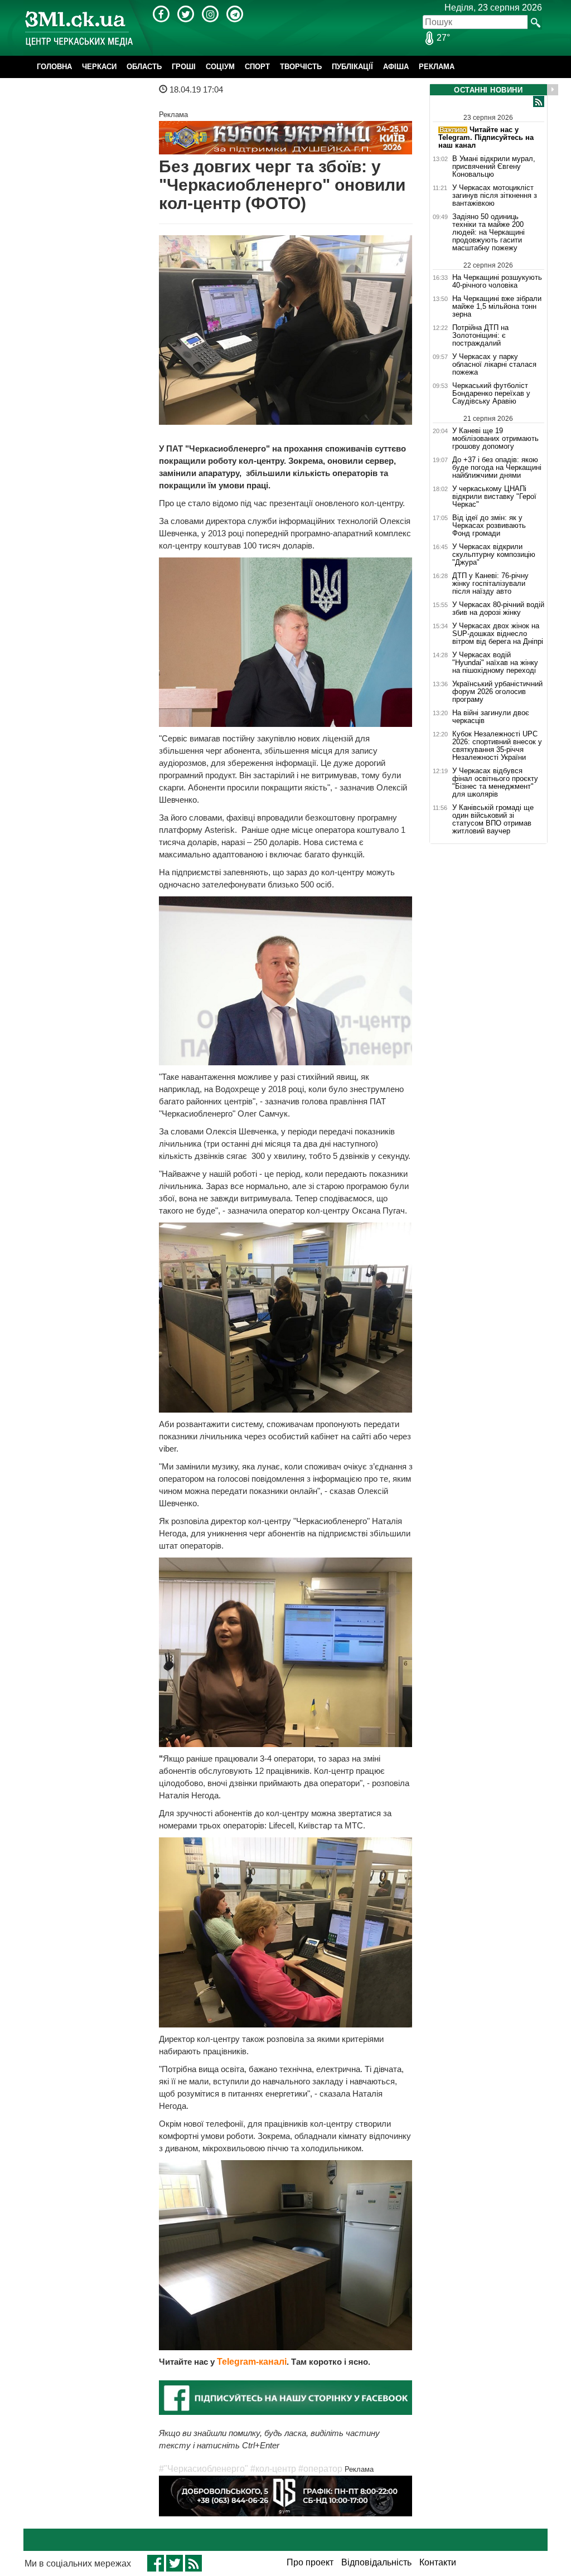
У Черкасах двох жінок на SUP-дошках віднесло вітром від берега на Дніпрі (498, 634)
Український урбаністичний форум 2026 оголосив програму (497, 692)
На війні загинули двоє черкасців (491, 717)
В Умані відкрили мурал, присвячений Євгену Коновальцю (494, 167)
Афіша (396, 67)
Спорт (257, 67)
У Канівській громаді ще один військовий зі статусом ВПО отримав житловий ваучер (493, 819)
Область (144, 67)
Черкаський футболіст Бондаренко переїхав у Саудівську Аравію (491, 394)
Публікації (352, 67)
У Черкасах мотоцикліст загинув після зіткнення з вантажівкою (495, 196)
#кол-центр (273, 2469)
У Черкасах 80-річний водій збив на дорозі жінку (498, 609)
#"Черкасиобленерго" (204, 2469)
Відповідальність (376, 2562)
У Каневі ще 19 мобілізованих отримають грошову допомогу (495, 438)
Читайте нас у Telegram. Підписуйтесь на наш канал (486, 137)
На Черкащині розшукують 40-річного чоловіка (497, 281)
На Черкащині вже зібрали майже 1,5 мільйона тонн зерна (497, 307)
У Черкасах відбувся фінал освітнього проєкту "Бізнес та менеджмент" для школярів (495, 783)
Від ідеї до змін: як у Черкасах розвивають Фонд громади (489, 526)
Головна (54, 67)
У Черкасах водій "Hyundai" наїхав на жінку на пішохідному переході (495, 663)
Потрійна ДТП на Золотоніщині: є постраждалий (480, 336)
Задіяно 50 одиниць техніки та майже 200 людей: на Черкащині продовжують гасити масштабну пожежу (488, 232)
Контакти (438, 2562)
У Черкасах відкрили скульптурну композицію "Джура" (494, 555)
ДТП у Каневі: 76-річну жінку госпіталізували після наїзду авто (490, 584)
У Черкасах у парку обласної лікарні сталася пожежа (494, 365)
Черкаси (99, 67)
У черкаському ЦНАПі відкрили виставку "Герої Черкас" (494, 497)
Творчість (301, 67)
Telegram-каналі (252, 2362)
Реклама (437, 67)
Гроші (184, 67)
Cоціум (220, 67)
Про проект (310, 2562)
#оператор (320, 2469)
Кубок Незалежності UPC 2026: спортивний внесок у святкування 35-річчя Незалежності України (497, 746)
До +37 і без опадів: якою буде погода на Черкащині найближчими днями (497, 468)
